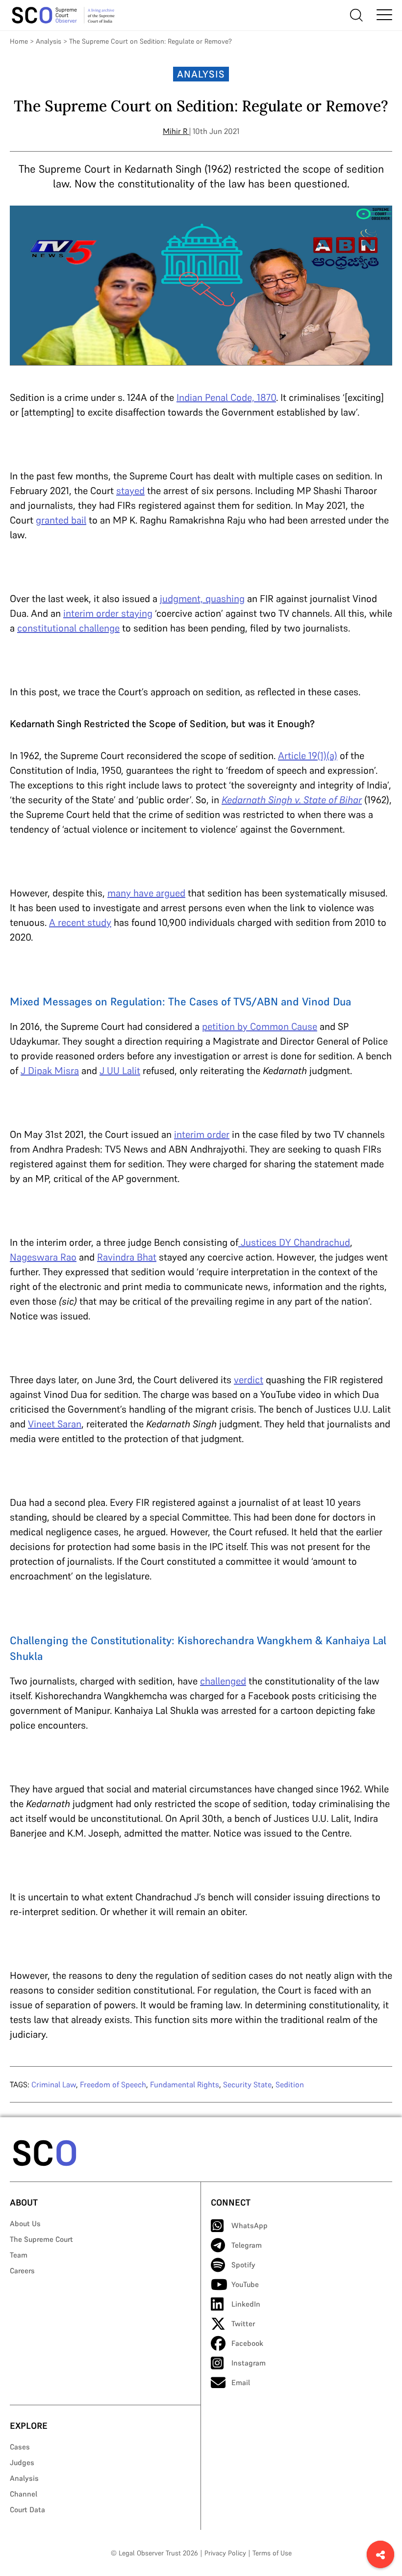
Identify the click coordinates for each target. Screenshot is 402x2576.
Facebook (247, 2343)
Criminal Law (54, 2084)
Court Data (27, 2510)
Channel (24, 2494)
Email (241, 2382)
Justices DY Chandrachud (294, 1242)
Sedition (290, 2084)
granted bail (61, 520)
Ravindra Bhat (127, 1257)
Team (19, 2255)
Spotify (243, 2265)
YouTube (245, 2284)
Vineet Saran (55, 1424)
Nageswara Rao (43, 1257)
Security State (247, 2084)
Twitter (243, 2324)
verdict (249, 1380)
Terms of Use (272, 2553)
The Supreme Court (41, 2239)
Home (19, 41)
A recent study (80, 922)
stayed (130, 491)
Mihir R (175, 131)
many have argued (146, 893)
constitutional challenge (68, 628)
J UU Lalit (120, 1071)
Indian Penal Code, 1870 (226, 397)
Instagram (249, 2363)
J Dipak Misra (50, 1071)
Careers (22, 2271)
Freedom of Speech (113, 2084)
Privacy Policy (225, 2553)
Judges (22, 2462)
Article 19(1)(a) (308, 756)
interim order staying (108, 613)
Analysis (49, 41)
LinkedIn (246, 2304)
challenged (223, 1681)
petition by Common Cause (260, 1026)
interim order (202, 1134)
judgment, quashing (202, 599)
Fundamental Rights (185, 2084)
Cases (20, 2447)
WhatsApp (250, 2225)
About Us (25, 2223)
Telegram (247, 2245)
